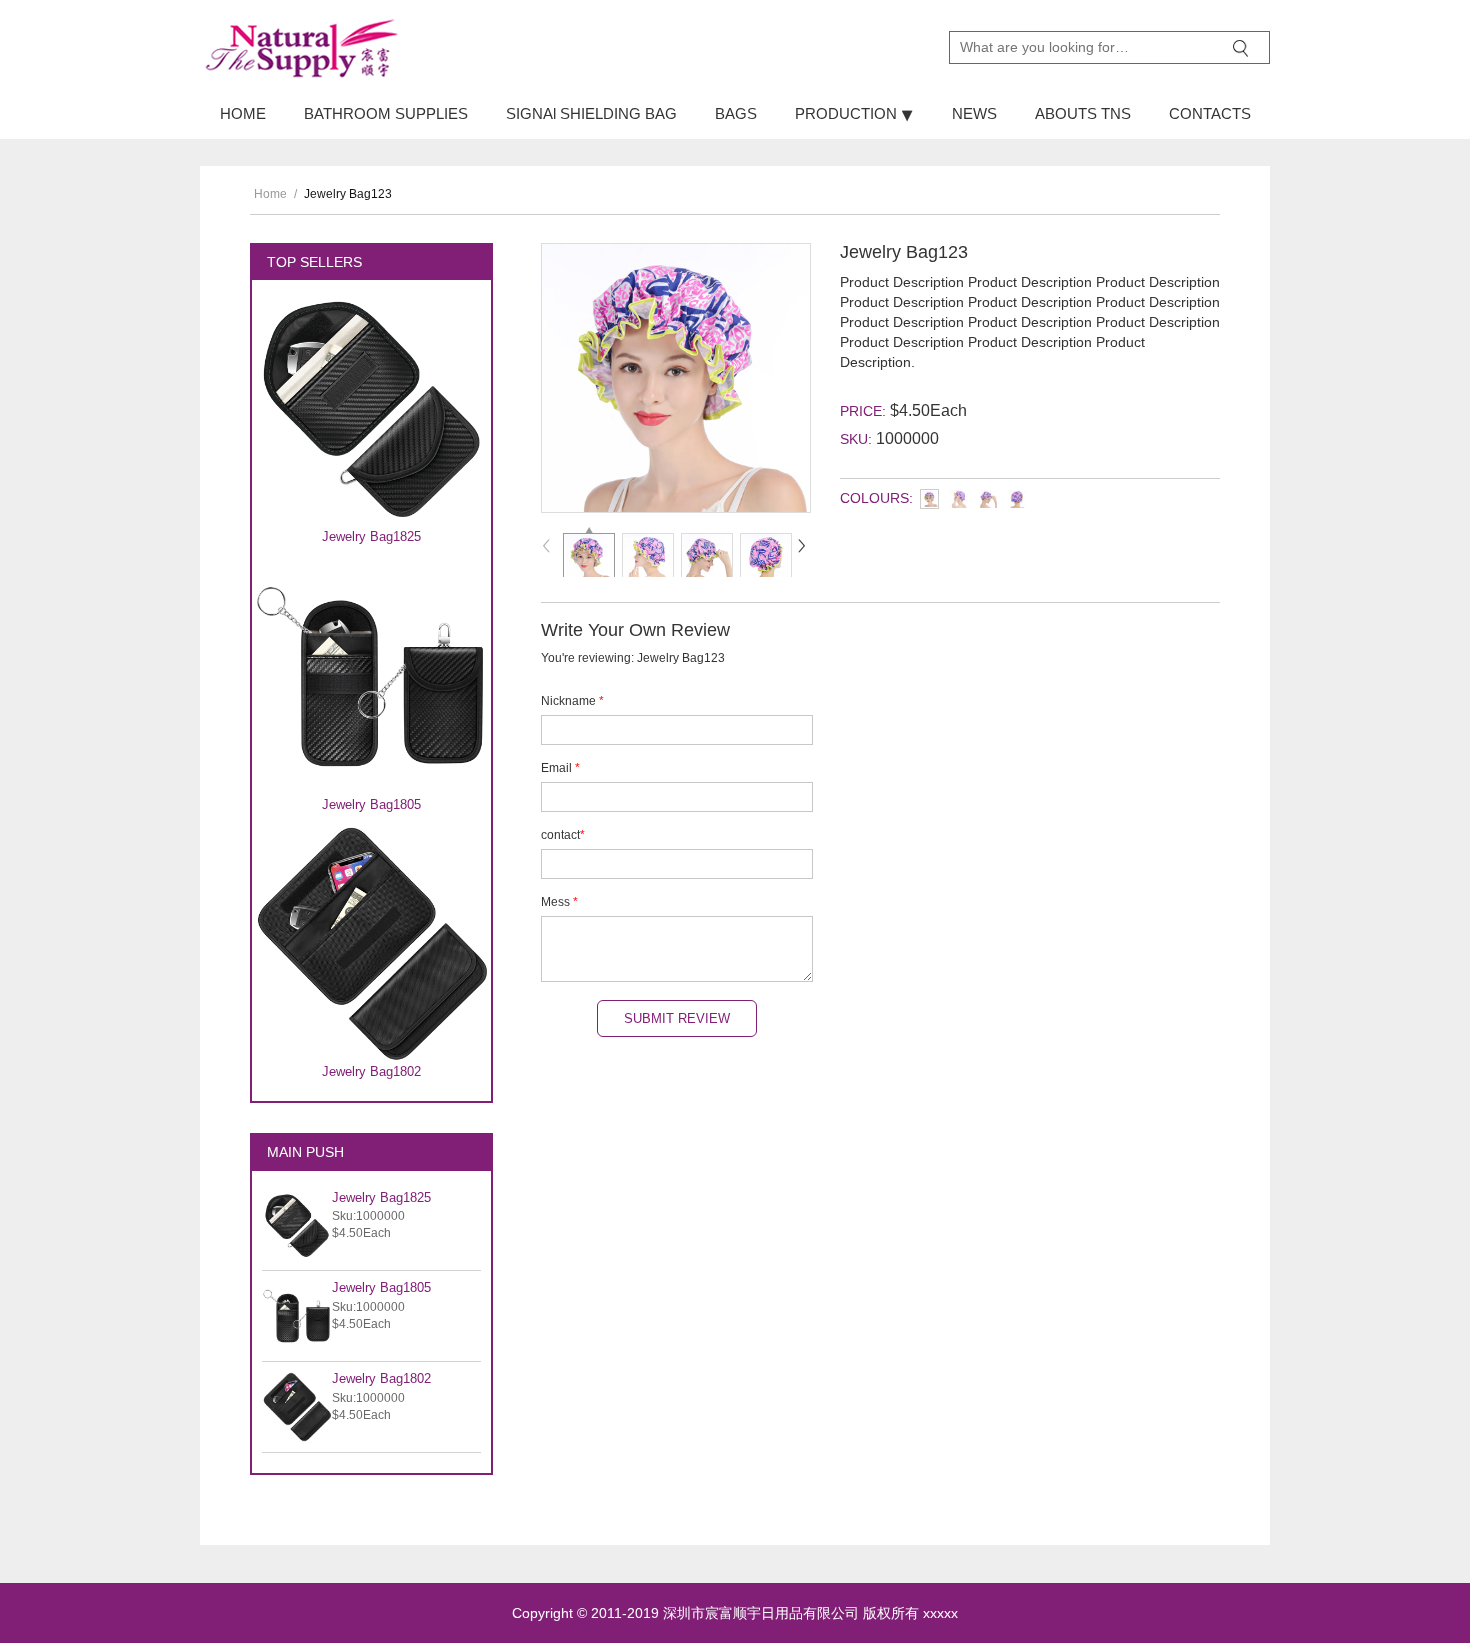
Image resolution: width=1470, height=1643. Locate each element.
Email (560, 768)
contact (563, 835)
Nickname (572, 701)
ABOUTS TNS (1083, 113)
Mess (559, 902)
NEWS (974, 113)
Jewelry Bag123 (348, 194)
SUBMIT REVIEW (677, 1018)
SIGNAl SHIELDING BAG (591, 113)
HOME (243, 113)
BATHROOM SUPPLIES (386, 113)
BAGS (736, 113)
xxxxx (940, 1613)
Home (270, 194)
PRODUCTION (848, 113)
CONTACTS (1210, 113)
